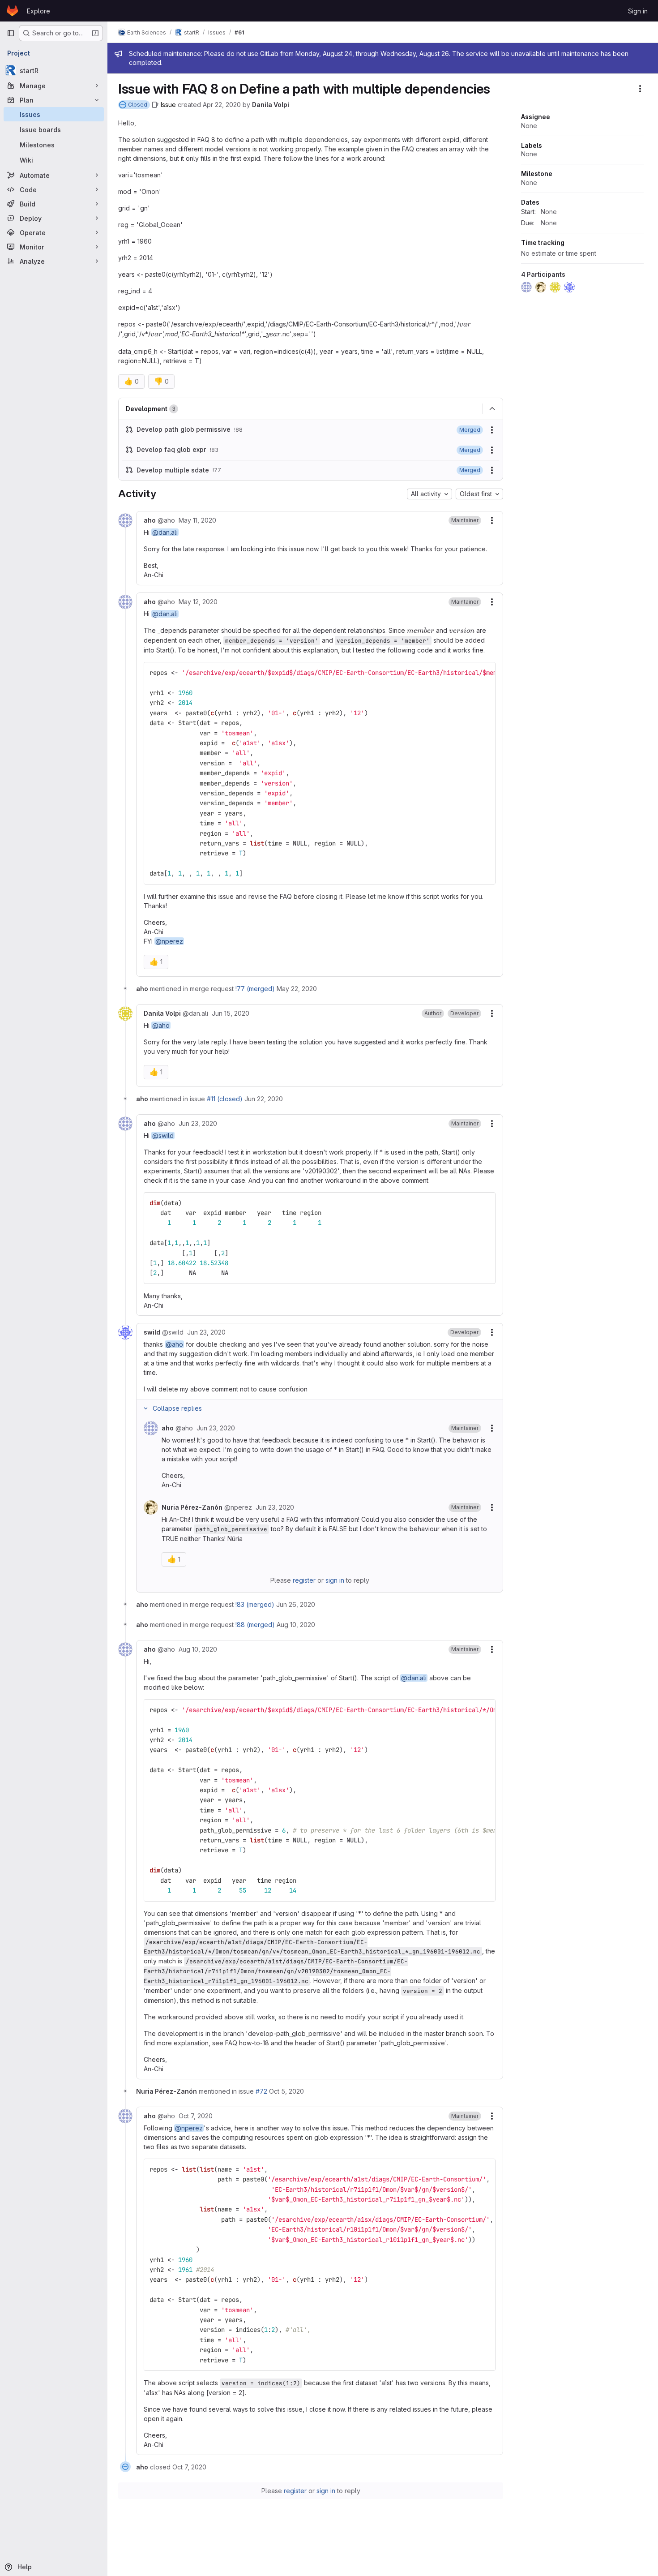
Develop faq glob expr (171, 449)
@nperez (169, 941)
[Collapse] (492, 409)
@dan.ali (165, 532)
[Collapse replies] (145, 1408)
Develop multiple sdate (173, 470)
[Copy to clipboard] (485, 673)
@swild (163, 1136)
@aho (161, 1025)
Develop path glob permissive (184, 429)
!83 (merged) (255, 1604)
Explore (38, 11)
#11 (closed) (225, 1099)
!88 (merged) (255, 1625)
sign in (335, 1580)
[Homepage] (12, 11)
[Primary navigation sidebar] (11, 33)
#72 (261, 2091)
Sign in (638, 11)
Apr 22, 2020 (222, 105)
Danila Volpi (271, 105)
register (304, 1580)
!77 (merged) (255, 989)
